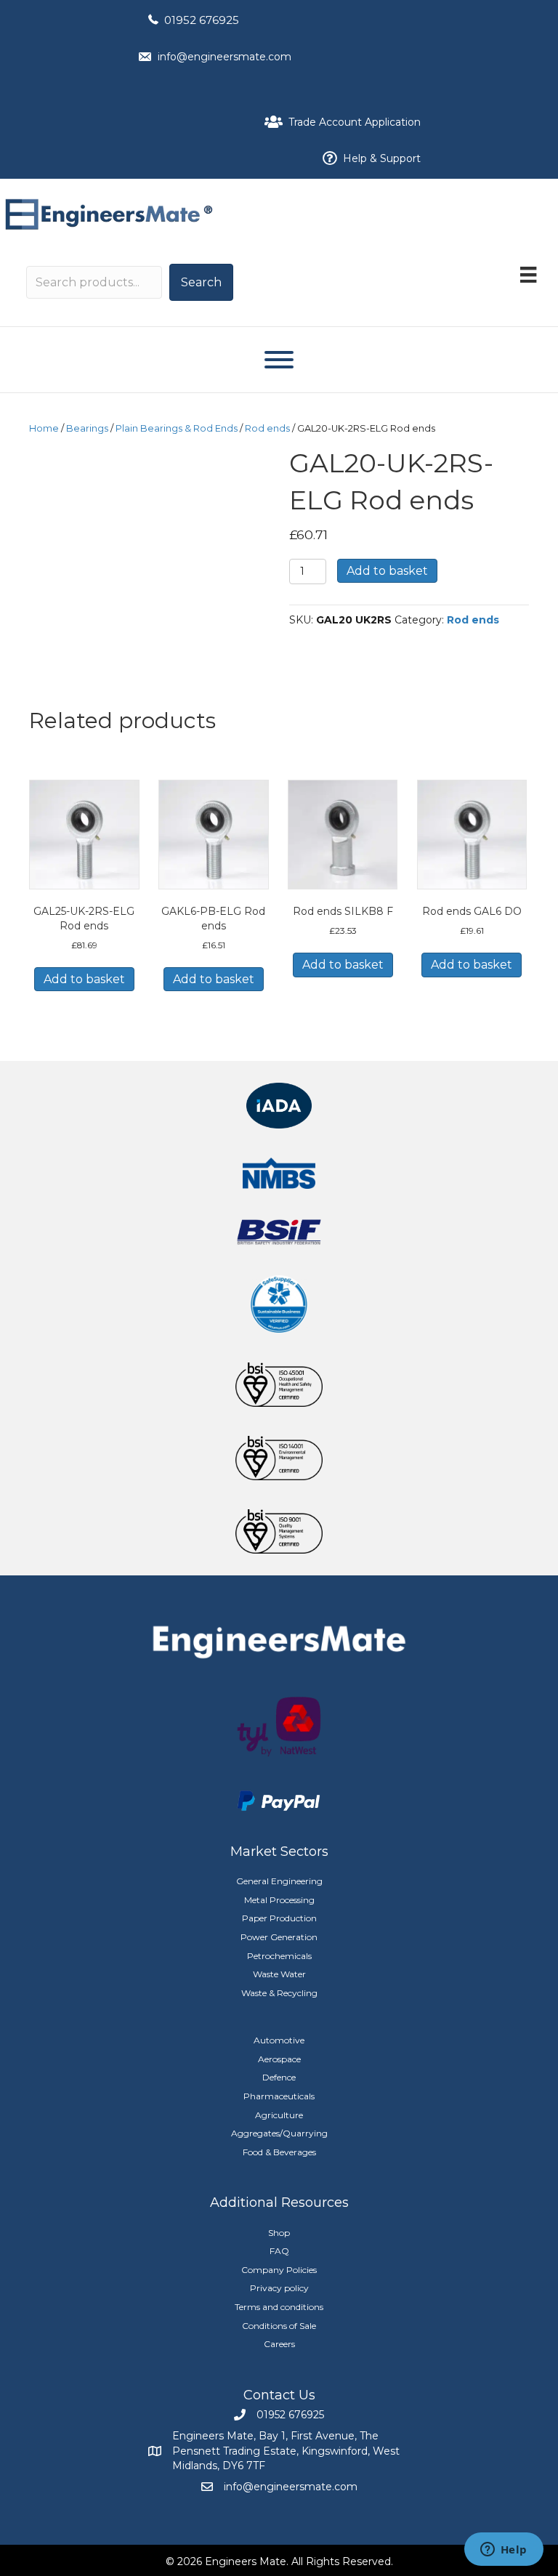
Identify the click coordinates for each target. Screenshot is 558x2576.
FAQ (279, 2251)
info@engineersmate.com (225, 57)
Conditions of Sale (279, 2326)
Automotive (279, 2040)
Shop (279, 2233)
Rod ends (267, 428)
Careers (279, 2344)
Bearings (87, 428)
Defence (279, 2077)
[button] (201, 282)
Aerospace (279, 2059)
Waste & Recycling (279, 1993)
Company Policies (279, 2270)
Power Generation (279, 1937)
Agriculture (279, 2115)
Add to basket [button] (84, 979)
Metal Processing (279, 1900)
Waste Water (279, 1974)
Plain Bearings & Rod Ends (177, 428)
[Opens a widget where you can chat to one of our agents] (504, 2551)
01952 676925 (202, 20)
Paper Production (279, 1918)
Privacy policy (279, 2288)
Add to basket (387, 571)
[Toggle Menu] (279, 360)
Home (44, 428)
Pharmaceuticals (279, 2096)
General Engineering (279, 1881)
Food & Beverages (279, 2152)
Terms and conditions (279, 2307)
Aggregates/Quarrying (279, 2133)
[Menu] (528, 275)
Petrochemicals (279, 1956)
